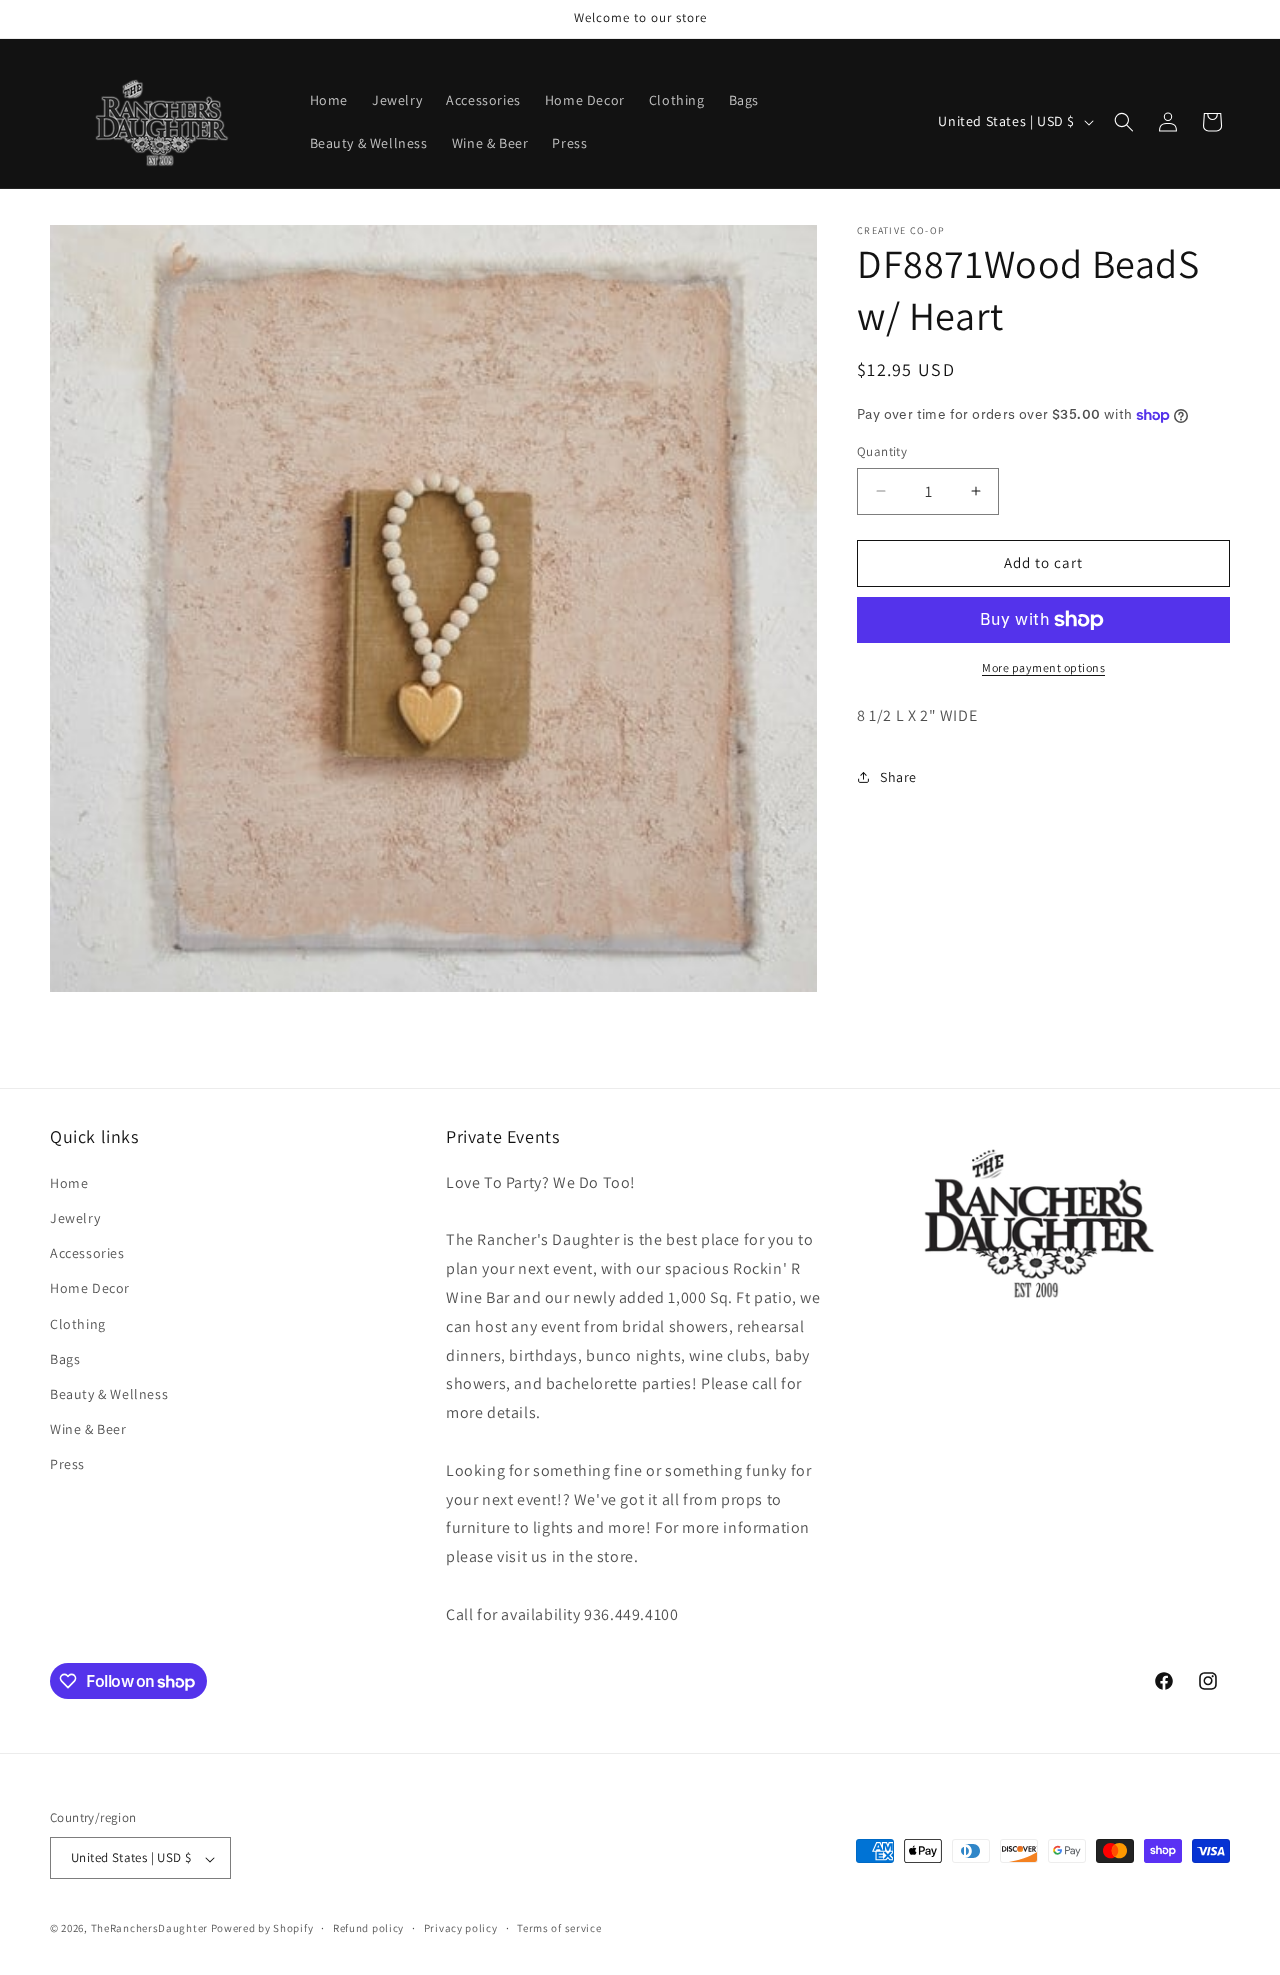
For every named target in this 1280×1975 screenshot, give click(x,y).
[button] (1124, 122)
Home (69, 1182)
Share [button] (898, 777)
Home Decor (90, 1288)
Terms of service (559, 1928)
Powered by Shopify (262, 1929)
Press (67, 1464)
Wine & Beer (88, 1429)
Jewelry (75, 1218)
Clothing (78, 1323)
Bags (65, 1358)
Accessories (87, 1253)
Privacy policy (461, 1928)
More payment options (1043, 667)
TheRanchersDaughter (149, 1929)
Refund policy (368, 1928)
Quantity (882, 451)
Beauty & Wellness (109, 1394)
